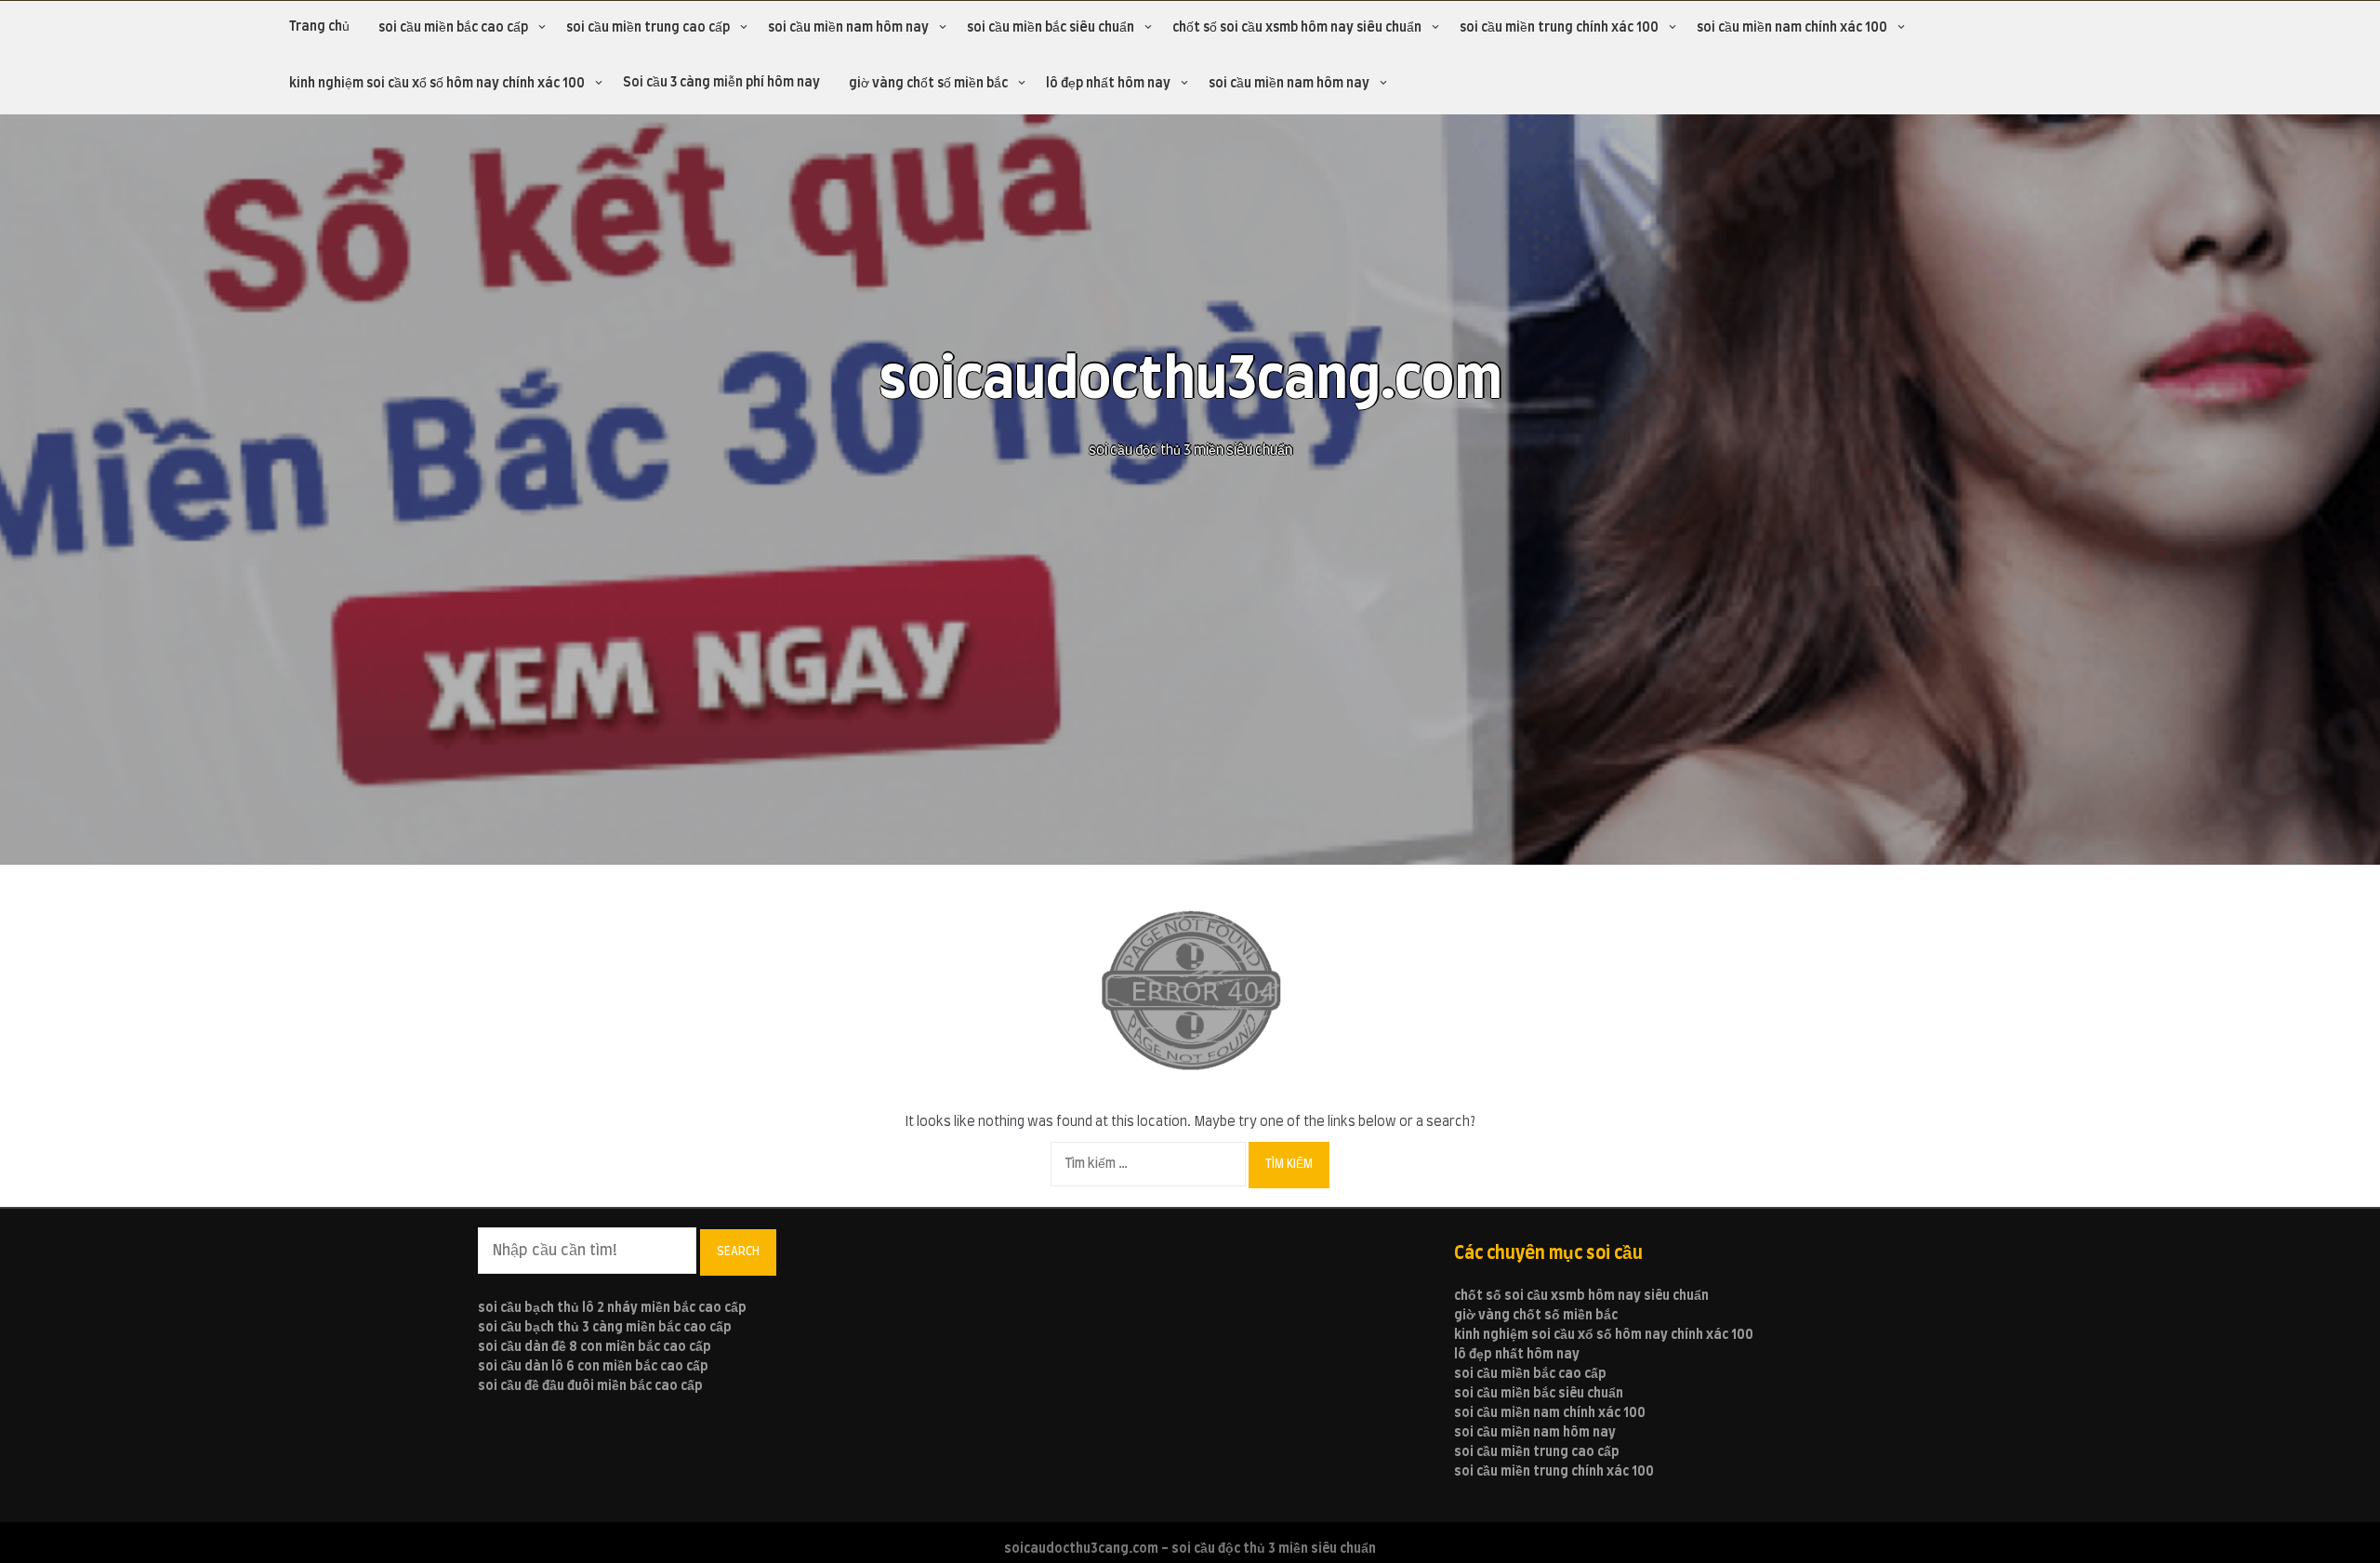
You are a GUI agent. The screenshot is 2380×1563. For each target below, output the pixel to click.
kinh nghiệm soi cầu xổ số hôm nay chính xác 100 (437, 84)
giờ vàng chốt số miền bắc (928, 84)
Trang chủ (319, 27)
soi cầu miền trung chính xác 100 (1559, 28)
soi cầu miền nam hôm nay (848, 28)
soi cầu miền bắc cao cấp (453, 28)
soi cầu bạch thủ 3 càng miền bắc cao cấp (605, 1328)
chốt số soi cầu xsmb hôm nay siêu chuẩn (1297, 28)
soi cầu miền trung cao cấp (648, 28)
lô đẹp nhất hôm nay (1108, 84)
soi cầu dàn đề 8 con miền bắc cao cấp (595, 1347)
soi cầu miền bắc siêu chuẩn (1051, 28)
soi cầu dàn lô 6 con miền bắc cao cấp (593, 1367)
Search (738, 1252)
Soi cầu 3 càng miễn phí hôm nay (721, 83)
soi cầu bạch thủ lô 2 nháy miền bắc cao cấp (612, 1308)
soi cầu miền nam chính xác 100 (1792, 28)
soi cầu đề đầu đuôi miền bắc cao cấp (590, 1386)
